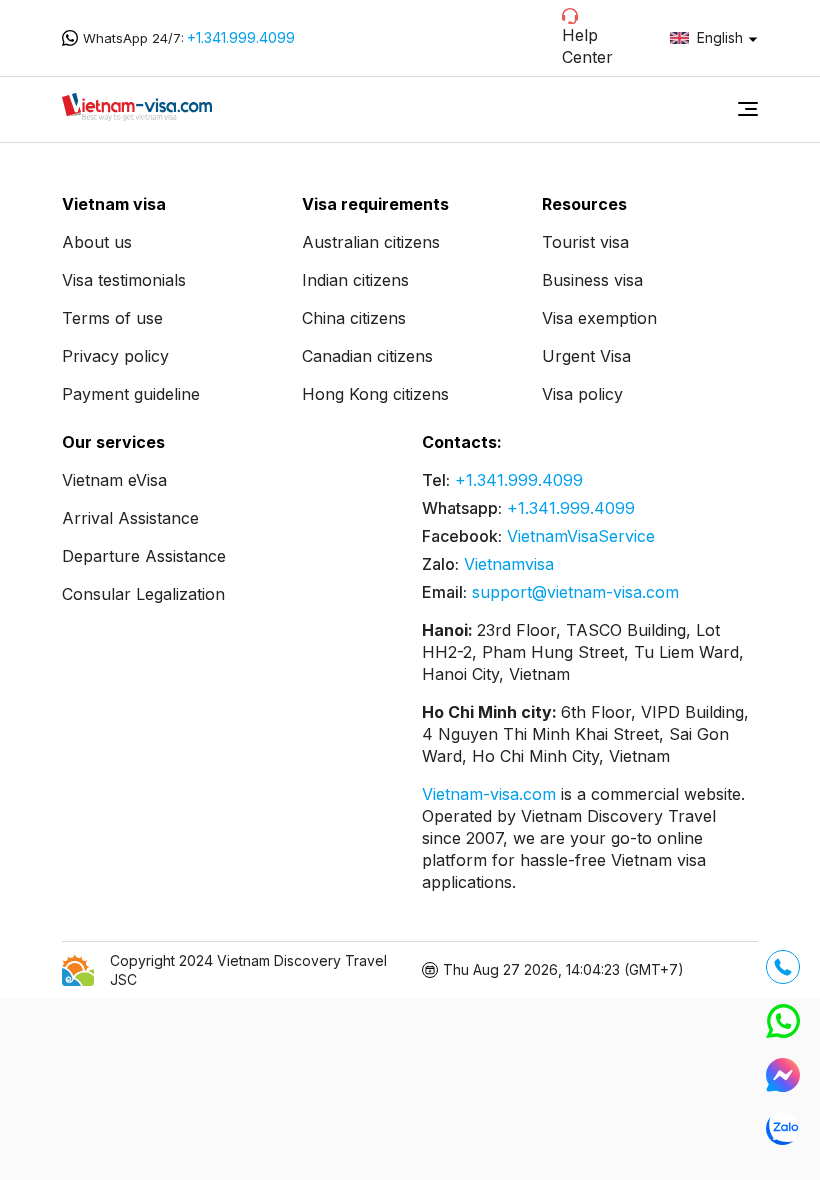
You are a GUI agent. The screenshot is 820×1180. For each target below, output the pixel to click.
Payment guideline (131, 394)
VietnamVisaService (581, 536)
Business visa (592, 280)
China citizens (354, 318)
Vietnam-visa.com (491, 794)
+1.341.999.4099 (241, 37)
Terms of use (112, 318)
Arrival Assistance (130, 518)
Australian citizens (371, 242)
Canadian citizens (367, 356)
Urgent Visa (586, 356)
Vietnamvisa (509, 564)
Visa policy (582, 394)
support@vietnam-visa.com (575, 592)
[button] (748, 109)
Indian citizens (355, 280)
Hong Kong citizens (375, 394)
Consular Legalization (143, 594)
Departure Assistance (144, 556)
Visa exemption (599, 318)
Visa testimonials (124, 280)
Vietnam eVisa (114, 480)
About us (97, 242)
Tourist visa (585, 242)
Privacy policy (115, 356)
